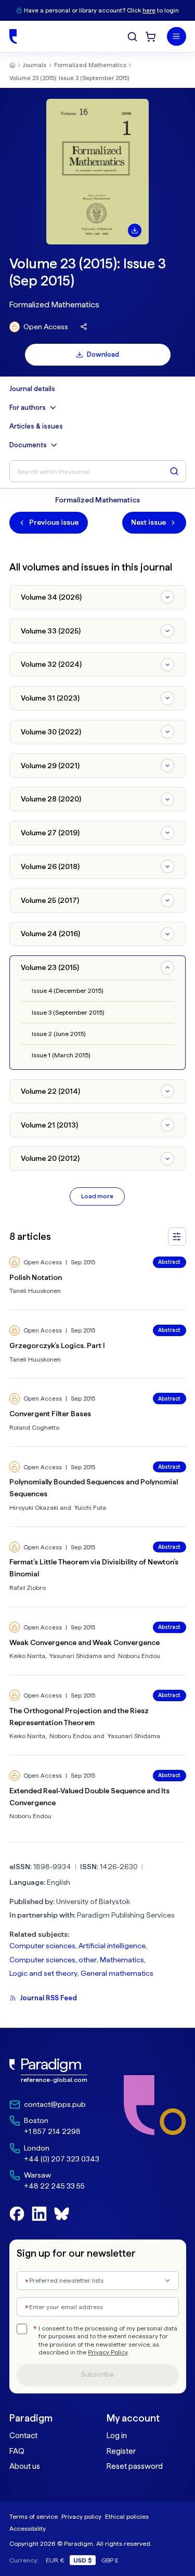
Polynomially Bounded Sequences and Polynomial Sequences (94, 1488)
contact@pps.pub (55, 2104)
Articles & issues (36, 426)
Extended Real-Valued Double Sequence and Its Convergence (89, 1797)
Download (103, 354)
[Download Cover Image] (135, 230)
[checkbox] (22, 2329)
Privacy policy (81, 2516)
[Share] (84, 327)
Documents (28, 445)
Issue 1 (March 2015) (61, 1055)
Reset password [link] (135, 2466)
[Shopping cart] (151, 37)
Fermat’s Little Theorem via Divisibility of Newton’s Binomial (94, 1568)
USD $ (83, 2560)
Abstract (169, 1262)
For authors (28, 407)
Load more (97, 1196)
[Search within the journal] (174, 471)
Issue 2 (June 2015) (58, 1034)
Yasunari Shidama (76, 1656)
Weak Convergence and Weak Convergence (84, 1642)
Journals (35, 65)
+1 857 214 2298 (52, 2131)
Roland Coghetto (34, 1427)
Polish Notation (36, 1277)
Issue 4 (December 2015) (67, 991)
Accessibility (28, 2528)
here (149, 10)
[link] (54, 2071)
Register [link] (121, 2451)
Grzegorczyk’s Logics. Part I (57, 1345)
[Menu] (177, 37)
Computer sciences (42, 1946)
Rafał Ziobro (28, 1588)
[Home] (13, 36)
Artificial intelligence (112, 1946)
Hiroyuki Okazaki (34, 1507)
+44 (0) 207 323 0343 (62, 2159)
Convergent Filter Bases (50, 1414)
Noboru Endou (139, 1656)
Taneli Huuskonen (35, 1291)
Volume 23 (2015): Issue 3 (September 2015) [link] (69, 78)
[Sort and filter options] (177, 1237)
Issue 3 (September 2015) (68, 1012)
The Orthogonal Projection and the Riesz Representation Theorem (79, 1717)
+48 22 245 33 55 (54, 2186)
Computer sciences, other (53, 1960)
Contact (23, 2436)
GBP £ (110, 2560)
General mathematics (117, 1973)
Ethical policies (127, 2516)
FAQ (17, 2451)
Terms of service (34, 2516)
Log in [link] (117, 2436)
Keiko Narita (27, 1656)
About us (25, 2466)
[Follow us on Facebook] (17, 2214)
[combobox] (98, 2281)
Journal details (32, 389)
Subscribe (97, 2374)
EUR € (55, 2560)
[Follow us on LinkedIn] (39, 2214)
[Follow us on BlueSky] (62, 2214)
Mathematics (122, 1960)
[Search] (132, 37)
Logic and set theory (43, 1973)
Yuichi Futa (90, 1507)
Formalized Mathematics (90, 65)
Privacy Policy (108, 2352)
